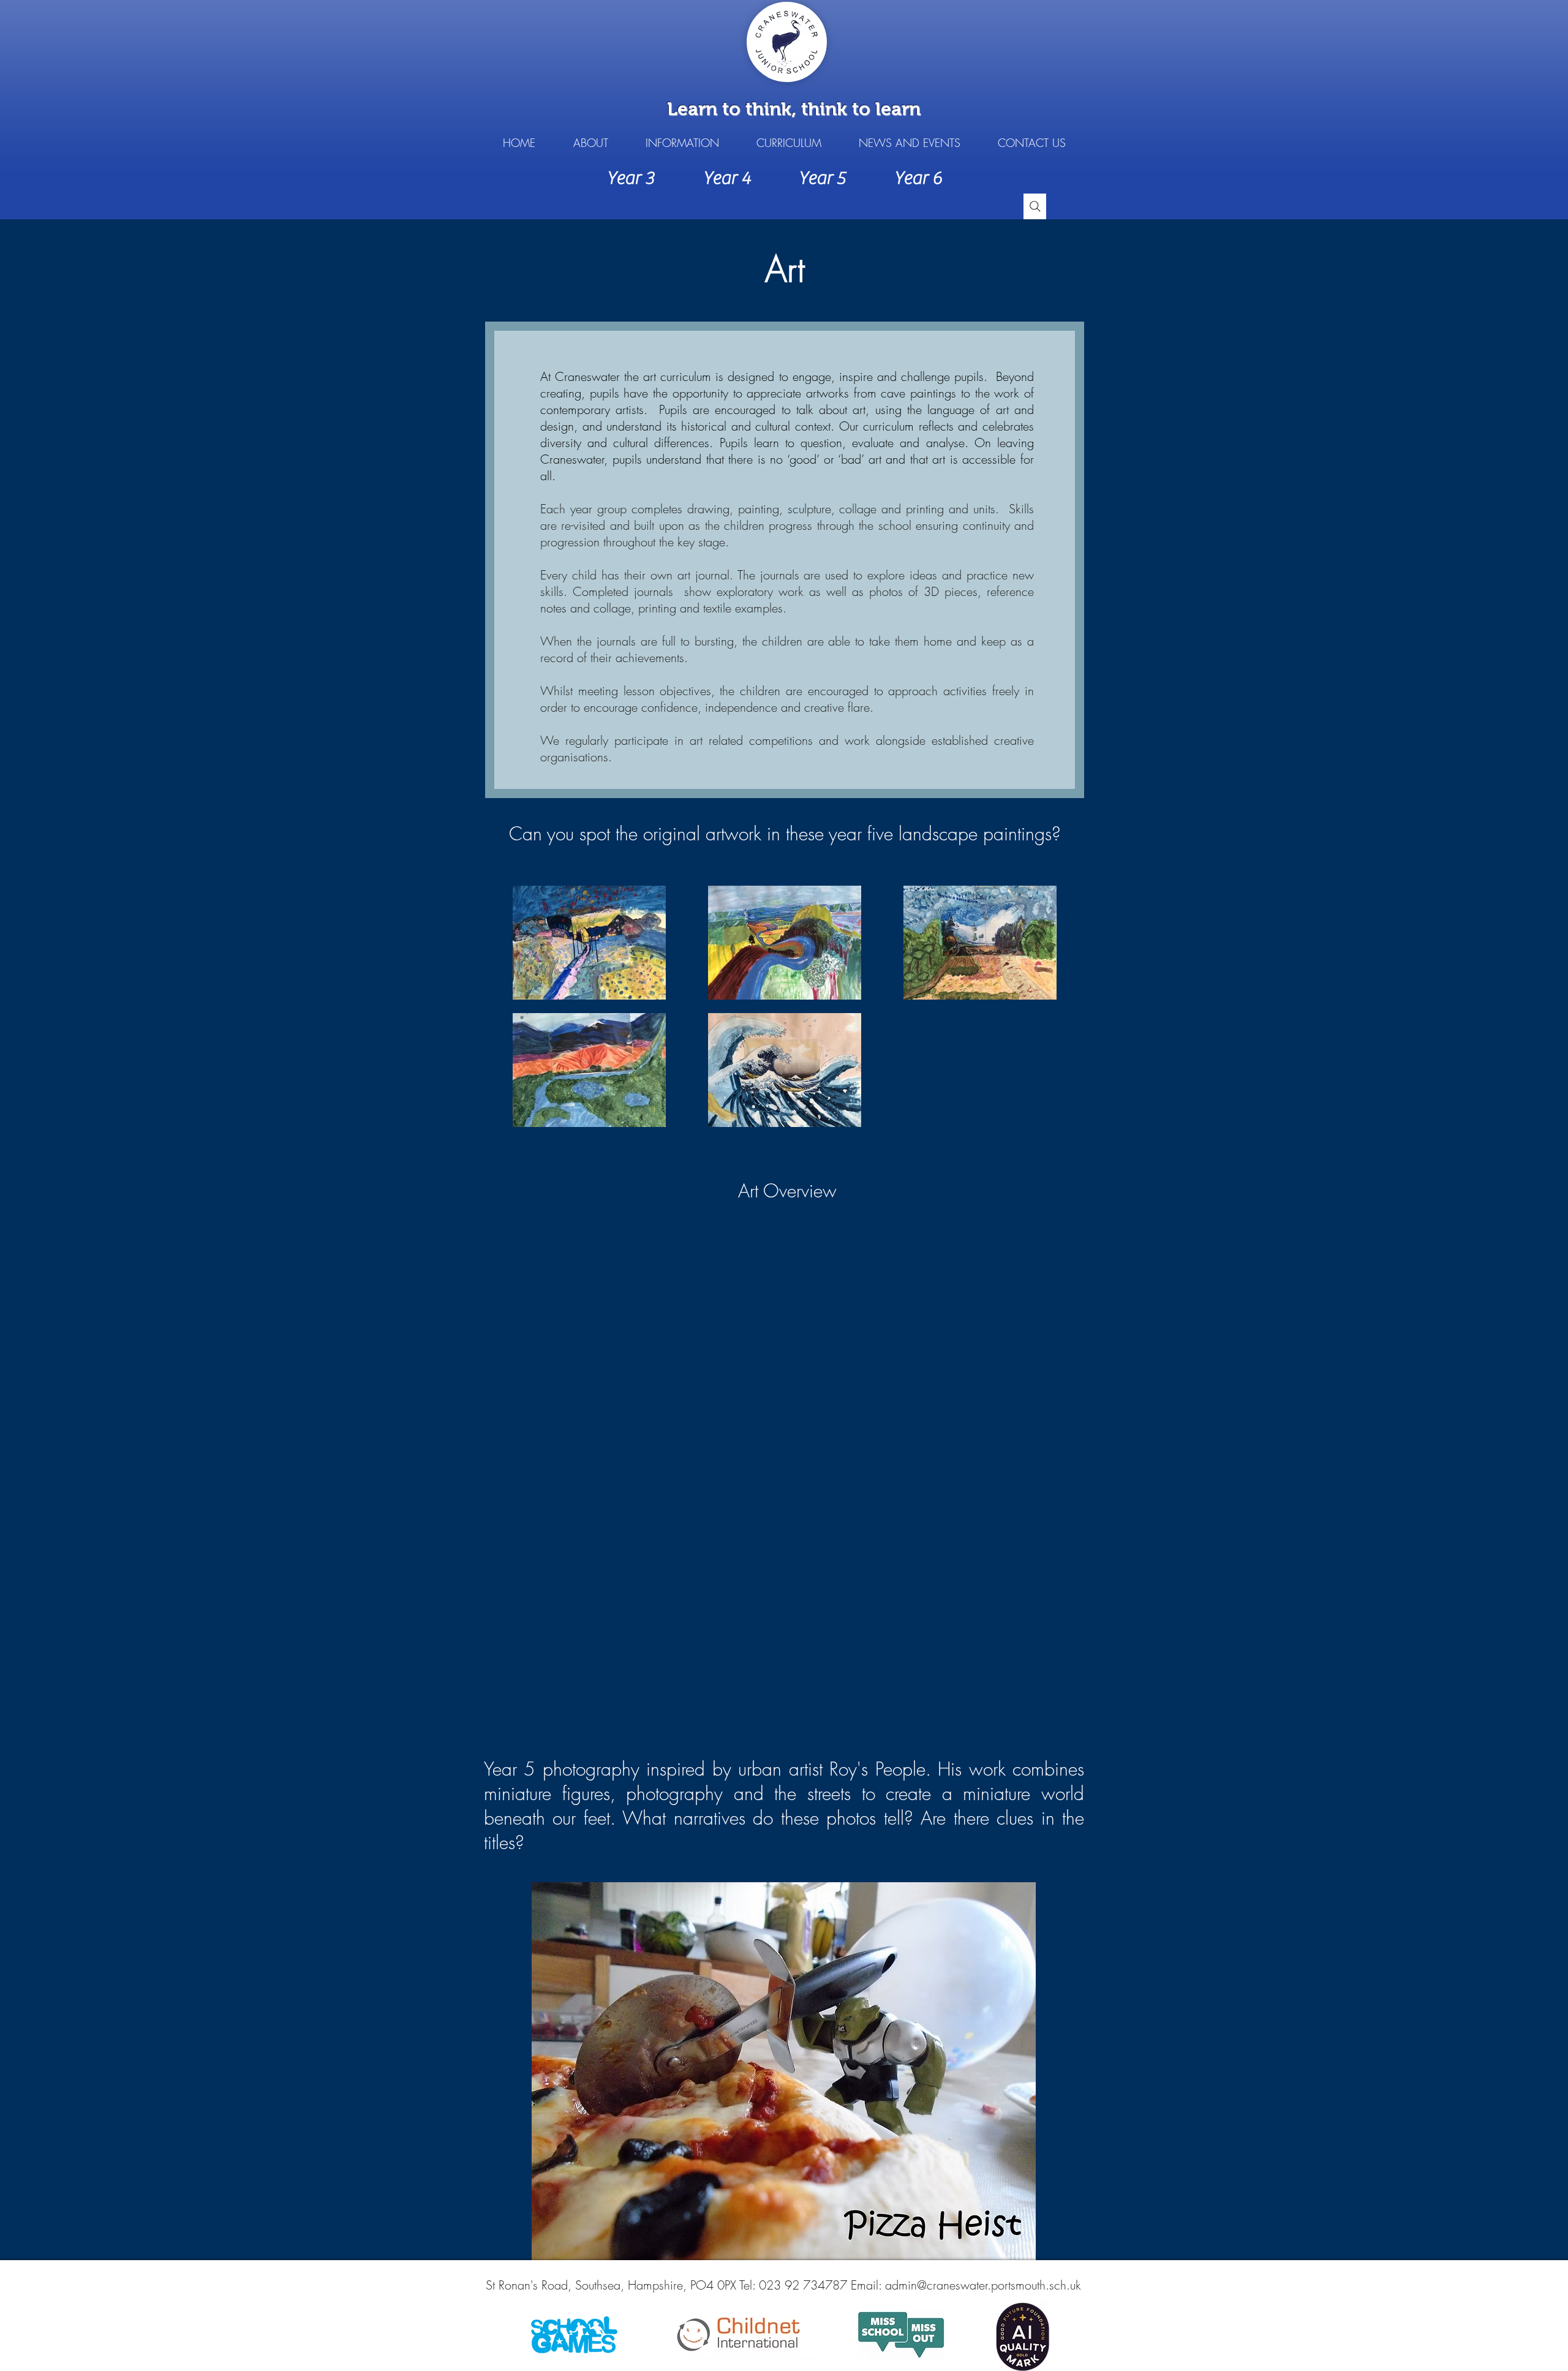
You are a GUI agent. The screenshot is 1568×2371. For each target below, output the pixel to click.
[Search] (1035, 206)
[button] (590, 143)
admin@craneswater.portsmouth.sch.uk (983, 2285)
